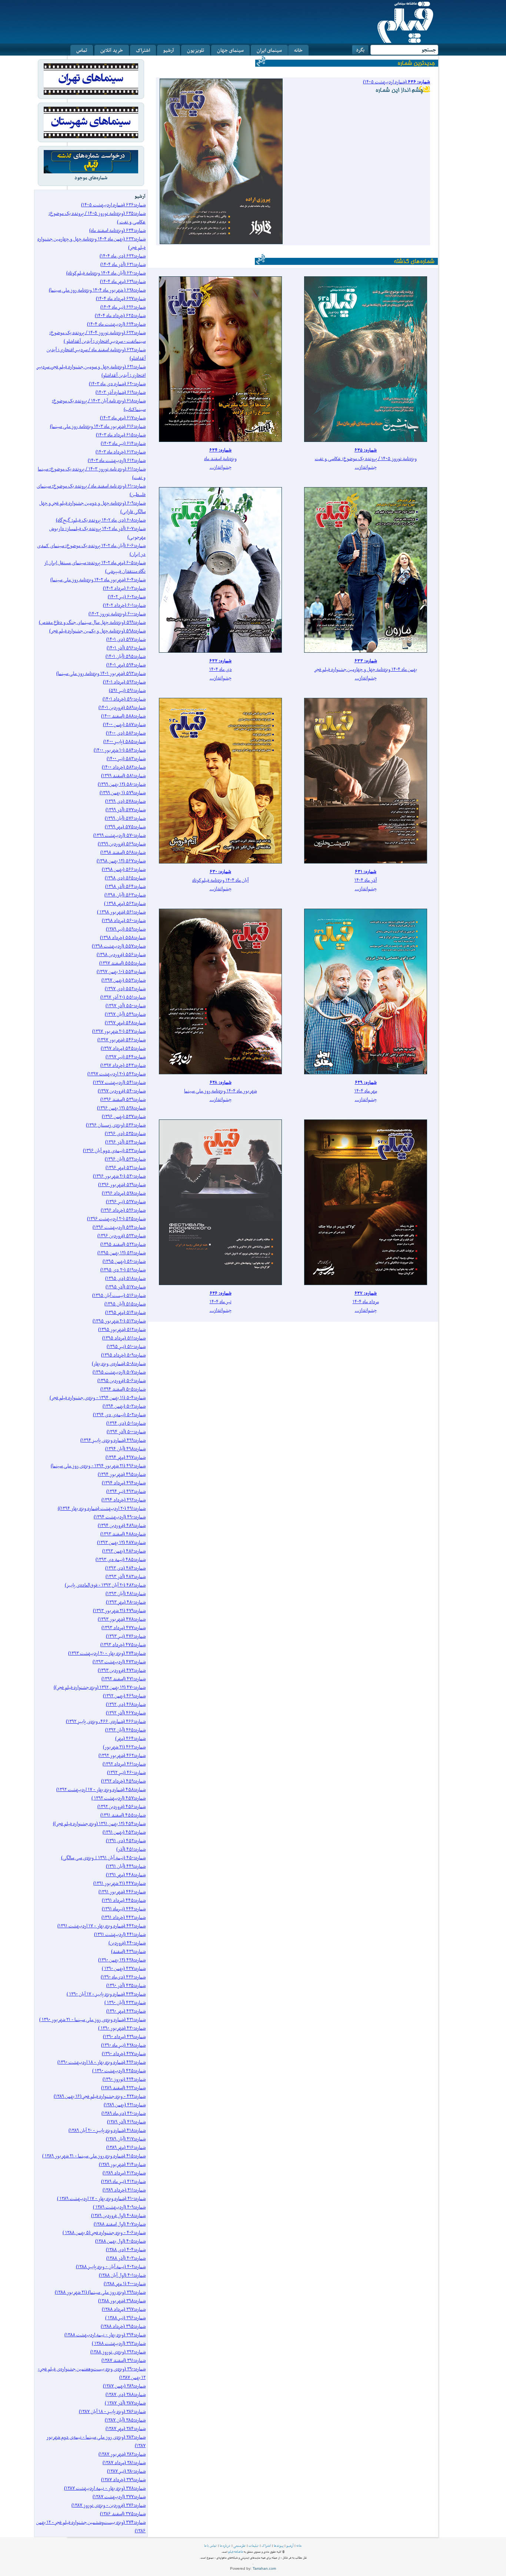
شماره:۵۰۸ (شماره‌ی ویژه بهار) (119, 1363)
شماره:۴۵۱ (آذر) (131, 1849)
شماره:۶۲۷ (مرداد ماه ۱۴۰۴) (121, 298)
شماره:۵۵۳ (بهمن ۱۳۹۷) (124, 980)
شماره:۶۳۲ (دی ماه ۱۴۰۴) (123, 256)
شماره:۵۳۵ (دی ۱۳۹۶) (125, 1133)
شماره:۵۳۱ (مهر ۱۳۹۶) (126, 1167)
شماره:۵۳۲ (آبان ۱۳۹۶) (125, 1159)
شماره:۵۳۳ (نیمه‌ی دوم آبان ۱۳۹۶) (114, 1150)
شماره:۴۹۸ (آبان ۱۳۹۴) (125, 1449)
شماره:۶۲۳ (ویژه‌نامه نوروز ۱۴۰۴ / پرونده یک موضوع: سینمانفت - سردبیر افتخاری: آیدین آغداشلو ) (97, 337)
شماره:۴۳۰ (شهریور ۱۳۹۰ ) (122, 2028)
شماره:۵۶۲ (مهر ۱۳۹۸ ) (125, 903)
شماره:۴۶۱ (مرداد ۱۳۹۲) (124, 1764)
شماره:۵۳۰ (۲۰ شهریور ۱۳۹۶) (119, 1176)
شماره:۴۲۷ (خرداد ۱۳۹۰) (124, 2054)
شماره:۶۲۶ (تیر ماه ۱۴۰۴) (123, 307)
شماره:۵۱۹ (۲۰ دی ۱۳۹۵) (123, 1270)
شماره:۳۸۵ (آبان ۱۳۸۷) (125, 2420)
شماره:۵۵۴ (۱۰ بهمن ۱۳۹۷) (121, 971)
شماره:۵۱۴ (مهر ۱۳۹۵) (125, 1312)
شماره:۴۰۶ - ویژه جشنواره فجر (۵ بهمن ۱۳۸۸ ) (104, 2232)
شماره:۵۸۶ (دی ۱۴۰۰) (126, 733)
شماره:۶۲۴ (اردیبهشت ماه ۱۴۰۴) (116, 324)
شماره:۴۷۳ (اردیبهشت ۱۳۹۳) (119, 1662)
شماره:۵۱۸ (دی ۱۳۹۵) (125, 1278)
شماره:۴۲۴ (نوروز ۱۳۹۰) (124, 2079)
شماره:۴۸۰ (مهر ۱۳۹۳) (126, 1602)
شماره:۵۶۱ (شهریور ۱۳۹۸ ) (121, 912)
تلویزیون (196, 50)
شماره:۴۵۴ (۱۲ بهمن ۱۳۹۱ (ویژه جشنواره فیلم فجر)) (99, 1823)
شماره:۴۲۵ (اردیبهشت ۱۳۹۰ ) (119, 2071)
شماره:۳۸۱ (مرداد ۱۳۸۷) (124, 2462)
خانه (298, 50)
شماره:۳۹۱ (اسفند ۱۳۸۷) (124, 2360)
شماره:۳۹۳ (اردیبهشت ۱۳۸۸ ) (119, 2343)
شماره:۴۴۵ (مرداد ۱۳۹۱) (124, 1900)
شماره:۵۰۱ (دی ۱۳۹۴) (126, 1423)
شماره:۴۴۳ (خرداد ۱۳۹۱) (124, 1917)
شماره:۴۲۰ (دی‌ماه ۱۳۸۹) (124, 2113)
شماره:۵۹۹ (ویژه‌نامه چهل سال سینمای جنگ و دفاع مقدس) (92, 622)
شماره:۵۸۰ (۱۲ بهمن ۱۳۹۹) (122, 784)
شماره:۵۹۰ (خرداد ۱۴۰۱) (124, 699)
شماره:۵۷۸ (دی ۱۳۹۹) (125, 801)
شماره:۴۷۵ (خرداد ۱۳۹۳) (123, 1645)
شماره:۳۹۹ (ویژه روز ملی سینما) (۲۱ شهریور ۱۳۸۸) (100, 2292)
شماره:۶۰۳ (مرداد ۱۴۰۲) (124, 588)
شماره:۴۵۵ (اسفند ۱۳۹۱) (123, 1815)
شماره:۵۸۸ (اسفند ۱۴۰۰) (123, 716)
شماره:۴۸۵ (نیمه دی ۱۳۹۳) (121, 1559)
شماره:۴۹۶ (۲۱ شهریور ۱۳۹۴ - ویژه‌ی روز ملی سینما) (98, 1466)
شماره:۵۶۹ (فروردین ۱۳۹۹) (122, 844)
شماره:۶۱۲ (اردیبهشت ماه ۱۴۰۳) (117, 460)
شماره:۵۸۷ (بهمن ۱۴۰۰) (124, 724)
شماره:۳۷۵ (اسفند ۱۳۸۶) (123, 2514)
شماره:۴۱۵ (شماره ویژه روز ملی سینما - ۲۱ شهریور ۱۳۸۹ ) (94, 2156)
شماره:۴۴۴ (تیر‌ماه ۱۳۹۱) (124, 1909)
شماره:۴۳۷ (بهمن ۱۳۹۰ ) (124, 1968)
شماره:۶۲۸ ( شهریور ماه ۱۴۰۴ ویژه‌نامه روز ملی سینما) (97, 290)
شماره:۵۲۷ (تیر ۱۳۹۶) (126, 1202)
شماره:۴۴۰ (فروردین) (127, 1943)
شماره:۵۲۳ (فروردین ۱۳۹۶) (121, 1236)
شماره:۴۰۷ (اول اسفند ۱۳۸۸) (120, 2224)
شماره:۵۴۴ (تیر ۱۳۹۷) (126, 1057)
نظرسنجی (239, 2546)
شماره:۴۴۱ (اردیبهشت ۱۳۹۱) (120, 1934)
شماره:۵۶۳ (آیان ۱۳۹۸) (125, 895)
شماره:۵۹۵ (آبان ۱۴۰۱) (126, 656)
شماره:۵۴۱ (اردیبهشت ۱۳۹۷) (119, 1082)
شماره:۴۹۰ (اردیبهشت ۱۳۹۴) (120, 1517)
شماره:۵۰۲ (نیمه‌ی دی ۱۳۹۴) (119, 1415)
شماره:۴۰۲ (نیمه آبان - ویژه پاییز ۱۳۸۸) (111, 2267)
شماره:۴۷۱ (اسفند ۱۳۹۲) (124, 1679)
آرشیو (169, 50)
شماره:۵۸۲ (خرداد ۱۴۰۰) (124, 767)
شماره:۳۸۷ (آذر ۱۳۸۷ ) (125, 2403)
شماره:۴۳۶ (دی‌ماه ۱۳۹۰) (123, 1977)
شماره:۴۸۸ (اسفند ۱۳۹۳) (123, 1534)
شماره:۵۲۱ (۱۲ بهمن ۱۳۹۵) (121, 1253)
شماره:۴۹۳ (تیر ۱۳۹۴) (126, 1491)
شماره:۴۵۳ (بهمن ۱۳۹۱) (124, 1832)
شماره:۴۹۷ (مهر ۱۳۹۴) (126, 1457)
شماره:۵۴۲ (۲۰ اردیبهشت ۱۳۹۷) (116, 1074)
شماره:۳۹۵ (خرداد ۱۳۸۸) (123, 2326)
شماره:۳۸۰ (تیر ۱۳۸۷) (126, 2471)
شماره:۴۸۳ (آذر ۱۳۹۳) (126, 1576)
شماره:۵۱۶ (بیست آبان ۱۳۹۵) (119, 1295)
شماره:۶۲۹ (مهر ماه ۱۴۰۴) (123, 281)
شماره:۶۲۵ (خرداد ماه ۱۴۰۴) (120, 315)
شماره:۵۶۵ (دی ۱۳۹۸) (125, 878)
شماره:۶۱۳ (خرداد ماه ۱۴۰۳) (121, 452)
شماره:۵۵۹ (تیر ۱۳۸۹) (126, 929)
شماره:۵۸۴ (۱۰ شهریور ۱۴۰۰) (120, 750)
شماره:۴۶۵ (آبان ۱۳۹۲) (125, 1730)
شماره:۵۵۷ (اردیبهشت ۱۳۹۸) (119, 946)
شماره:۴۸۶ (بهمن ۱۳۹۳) (124, 1551)
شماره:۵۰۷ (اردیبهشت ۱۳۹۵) (119, 1372)
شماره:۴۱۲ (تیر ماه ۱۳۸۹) (123, 2181)
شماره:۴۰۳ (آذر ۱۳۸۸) (126, 2258)
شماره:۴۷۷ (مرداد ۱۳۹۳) (124, 1628)
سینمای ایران (269, 50)
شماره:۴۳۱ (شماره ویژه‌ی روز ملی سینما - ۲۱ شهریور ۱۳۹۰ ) (92, 2019)
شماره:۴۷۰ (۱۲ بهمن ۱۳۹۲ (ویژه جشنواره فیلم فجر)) (100, 1687)
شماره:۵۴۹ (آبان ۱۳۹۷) (125, 1014)
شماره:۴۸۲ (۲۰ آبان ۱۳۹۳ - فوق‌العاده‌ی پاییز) (105, 1585)
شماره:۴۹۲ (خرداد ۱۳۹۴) (124, 1500)
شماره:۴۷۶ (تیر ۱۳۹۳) (126, 1636)
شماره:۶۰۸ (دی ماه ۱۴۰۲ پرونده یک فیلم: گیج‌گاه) (101, 520)
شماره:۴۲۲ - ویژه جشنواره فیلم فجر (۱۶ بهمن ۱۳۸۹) (100, 2096)
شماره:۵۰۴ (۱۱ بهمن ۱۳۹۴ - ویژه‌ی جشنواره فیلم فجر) (98, 1397)
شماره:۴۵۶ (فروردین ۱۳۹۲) (121, 1806)
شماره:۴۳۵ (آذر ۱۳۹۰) (126, 1985)
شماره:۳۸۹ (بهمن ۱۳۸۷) (124, 2386)
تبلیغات (254, 2546)
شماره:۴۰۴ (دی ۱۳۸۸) (126, 2249)
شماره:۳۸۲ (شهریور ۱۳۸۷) (122, 2454)
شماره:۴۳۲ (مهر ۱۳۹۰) (126, 2011)
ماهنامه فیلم (236, 2552)
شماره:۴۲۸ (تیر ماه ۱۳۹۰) (123, 2045)
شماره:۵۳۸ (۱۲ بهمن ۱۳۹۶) (121, 1108)
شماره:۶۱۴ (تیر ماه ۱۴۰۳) (123, 443)
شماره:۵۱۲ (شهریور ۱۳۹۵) (122, 1329)
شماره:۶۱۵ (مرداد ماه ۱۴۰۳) (121, 435)
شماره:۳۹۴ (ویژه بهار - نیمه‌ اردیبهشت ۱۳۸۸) (105, 2335)
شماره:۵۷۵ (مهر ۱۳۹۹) (125, 827)
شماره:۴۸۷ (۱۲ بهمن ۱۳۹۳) (121, 1542)
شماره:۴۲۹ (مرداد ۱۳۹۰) (124, 2036)
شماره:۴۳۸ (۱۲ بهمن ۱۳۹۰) (122, 1960)
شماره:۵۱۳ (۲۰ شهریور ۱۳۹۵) (119, 1321)
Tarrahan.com (264, 2568)
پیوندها (279, 2546)
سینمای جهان (230, 50)
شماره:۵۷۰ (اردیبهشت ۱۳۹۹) (119, 835)
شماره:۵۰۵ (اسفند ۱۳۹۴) (123, 1389)
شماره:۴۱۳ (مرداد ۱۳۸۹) (124, 2173)
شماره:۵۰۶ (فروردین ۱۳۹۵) (121, 1380)
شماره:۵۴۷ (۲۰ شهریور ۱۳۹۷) (119, 1031)
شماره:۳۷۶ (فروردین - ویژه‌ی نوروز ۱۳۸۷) (109, 2505)
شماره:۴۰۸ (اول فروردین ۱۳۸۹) (118, 2215)
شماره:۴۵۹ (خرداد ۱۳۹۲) (123, 1781)
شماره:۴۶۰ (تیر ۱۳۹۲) (126, 1772)
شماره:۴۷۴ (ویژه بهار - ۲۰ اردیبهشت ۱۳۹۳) (107, 1653)
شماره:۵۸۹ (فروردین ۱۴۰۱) (122, 707)
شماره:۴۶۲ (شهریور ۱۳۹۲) (122, 1755)
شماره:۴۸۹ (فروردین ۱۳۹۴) (122, 1525)
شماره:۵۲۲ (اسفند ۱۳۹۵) (123, 1244)
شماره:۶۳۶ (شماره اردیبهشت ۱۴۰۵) (113, 205)
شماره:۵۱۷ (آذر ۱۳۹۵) (126, 1287)
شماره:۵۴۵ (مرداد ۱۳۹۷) (123, 1048)
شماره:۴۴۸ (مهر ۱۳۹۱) (126, 1875)
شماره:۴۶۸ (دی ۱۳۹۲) (126, 1704)
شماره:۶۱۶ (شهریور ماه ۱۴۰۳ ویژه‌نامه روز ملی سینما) (98, 426)
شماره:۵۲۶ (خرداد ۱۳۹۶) (123, 1210)
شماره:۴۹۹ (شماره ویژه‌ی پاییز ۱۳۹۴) (113, 1440)
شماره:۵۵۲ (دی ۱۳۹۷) (125, 989)
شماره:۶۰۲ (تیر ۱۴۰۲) (127, 597)
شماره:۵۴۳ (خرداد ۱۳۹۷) (123, 1065)
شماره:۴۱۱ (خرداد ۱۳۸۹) (124, 2190)
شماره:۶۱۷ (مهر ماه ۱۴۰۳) (123, 418)
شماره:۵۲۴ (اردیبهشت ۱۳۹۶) (119, 1227)
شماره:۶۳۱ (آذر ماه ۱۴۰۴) (123, 264)
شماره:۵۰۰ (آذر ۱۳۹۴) (126, 1432)
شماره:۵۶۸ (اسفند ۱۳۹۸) (123, 852)
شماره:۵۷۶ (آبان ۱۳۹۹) (125, 818)
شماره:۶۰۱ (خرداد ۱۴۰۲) (124, 605)
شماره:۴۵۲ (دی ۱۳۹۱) (126, 1841)
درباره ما (225, 2546)
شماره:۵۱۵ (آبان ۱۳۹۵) (125, 1304)
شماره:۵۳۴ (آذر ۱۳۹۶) (125, 1142)
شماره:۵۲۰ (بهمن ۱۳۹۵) (124, 1261)
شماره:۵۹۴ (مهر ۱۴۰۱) (126, 665)
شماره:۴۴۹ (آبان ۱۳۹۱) (126, 1866)
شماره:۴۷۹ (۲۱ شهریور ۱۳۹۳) (119, 1610)
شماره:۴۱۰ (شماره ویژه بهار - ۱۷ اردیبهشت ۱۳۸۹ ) (101, 2198)
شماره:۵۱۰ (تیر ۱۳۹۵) (126, 1346)
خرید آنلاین (112, 50)
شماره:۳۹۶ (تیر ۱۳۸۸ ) (125, 2318)
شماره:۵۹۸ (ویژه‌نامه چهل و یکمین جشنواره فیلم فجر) (97, 631)
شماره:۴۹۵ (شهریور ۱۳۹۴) (122, 1474)
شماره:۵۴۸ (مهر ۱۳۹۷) (125, 1023)
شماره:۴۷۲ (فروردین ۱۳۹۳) (122, 1670)
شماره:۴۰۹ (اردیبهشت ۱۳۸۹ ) (119, 2207)
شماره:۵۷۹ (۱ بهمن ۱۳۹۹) (123, 793)
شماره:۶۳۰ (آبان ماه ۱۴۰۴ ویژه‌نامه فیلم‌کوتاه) (106, 273)
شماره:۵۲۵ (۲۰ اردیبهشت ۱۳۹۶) (116, 1219)
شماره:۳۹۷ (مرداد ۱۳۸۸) (124, 2309)
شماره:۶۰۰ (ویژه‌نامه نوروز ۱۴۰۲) (117, 614)
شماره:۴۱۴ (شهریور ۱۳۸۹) (122, 2164)
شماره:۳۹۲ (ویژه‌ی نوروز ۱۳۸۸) (118, 2352)
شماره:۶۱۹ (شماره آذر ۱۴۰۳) (121, 392)
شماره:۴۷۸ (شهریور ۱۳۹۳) (122, 1619)
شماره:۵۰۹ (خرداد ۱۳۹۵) (123, 1355)
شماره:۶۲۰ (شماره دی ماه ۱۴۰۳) (117, 384)
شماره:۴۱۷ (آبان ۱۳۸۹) (126, 2139)
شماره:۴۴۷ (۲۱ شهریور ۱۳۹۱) (119, 1883)
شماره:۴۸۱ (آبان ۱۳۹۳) (126, 1593)
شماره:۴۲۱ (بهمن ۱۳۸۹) (125, 2105)
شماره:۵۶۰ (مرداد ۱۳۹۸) (124, 920)
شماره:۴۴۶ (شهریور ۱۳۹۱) (122, 1892)
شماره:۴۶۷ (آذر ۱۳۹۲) (126, 1713)
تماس (82, 50)
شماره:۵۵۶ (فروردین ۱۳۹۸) (121, 954)
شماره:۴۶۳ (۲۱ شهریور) (124, 1747)
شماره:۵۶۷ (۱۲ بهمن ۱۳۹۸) (121, 861)
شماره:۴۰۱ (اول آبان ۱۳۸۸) (122, 2275)
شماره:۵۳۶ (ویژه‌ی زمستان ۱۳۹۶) (116, 1125)
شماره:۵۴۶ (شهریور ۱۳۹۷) (121, 1040)
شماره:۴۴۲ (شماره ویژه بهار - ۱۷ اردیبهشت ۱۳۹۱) (101, 1926)
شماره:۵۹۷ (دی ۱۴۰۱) (126, 639)
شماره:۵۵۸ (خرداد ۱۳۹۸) (123, 937)
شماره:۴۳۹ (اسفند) (128, 1951)
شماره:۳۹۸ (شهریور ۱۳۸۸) (122, 2301)
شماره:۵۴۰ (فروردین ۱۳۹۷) (122, 1091)
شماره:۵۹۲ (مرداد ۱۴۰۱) (124, 682)
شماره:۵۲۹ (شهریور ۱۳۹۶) (122, 1184)
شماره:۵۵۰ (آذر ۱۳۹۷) (126, 1006)
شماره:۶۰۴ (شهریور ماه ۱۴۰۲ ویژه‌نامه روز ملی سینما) (98, 580)
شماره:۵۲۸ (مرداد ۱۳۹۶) (124, 1193)
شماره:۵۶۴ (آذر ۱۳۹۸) (125, 886)
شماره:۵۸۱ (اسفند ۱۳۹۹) (123, 776)
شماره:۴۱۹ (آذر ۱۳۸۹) (126, 2122)
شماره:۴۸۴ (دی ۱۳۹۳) (125, 1568)
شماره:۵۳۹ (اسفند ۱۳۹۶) (123, 1099)
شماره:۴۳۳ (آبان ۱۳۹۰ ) (125, 2002)
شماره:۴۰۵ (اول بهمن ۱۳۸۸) (120, 2241)
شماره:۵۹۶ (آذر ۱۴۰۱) (126, 648)
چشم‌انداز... (366, 467)
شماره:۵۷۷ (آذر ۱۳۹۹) (126, 810)
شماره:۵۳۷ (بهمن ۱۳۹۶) (124, 1116)
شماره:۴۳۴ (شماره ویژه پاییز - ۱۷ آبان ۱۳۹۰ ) (106, 1994)
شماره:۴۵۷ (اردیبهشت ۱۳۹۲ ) (119, 1798)
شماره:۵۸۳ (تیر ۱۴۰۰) (126, 758)
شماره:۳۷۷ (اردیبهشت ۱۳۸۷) (119, 2497)
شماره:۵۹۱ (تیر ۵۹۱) (127, 690)
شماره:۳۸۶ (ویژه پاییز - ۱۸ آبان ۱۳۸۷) (112, 2411)
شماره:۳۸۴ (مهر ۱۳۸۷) (126, 2428)
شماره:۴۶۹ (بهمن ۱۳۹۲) (124, 1696)
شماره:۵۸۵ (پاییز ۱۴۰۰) (124, 741)
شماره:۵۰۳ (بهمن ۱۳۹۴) (124, 1406)
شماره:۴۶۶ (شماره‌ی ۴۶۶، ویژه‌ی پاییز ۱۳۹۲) (106, 1721)
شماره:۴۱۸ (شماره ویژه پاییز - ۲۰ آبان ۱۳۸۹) (107, 2130)
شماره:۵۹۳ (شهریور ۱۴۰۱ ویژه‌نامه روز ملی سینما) (101, 673)
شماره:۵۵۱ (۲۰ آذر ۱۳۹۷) (123, 997)
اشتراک (143, 50)
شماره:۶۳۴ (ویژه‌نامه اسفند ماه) (117, 230)
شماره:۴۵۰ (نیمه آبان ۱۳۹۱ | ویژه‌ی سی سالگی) (103, 1858)
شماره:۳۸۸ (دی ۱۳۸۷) (126, 2394)
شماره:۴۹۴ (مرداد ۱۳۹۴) (124, 1483)
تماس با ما (210, 2546)
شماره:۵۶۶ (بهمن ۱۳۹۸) (124, 869)
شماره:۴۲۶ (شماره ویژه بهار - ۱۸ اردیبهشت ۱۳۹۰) (101, 2062)
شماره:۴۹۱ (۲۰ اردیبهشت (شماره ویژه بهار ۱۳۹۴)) (102, 1508)
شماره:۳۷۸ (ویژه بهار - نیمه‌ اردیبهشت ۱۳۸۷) (105, 2488)
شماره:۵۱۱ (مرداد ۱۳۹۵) (124, 1338)
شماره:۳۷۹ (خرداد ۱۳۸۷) (123, 2480)
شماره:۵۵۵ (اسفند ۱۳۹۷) (122, 963)
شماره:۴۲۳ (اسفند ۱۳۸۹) (123, 2088)
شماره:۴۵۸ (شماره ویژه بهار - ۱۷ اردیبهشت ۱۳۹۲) (101, 1789)
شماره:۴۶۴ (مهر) (130, 1738)
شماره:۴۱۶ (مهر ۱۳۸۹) (126, 2147)
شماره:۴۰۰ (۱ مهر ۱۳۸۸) (125, 2284)
